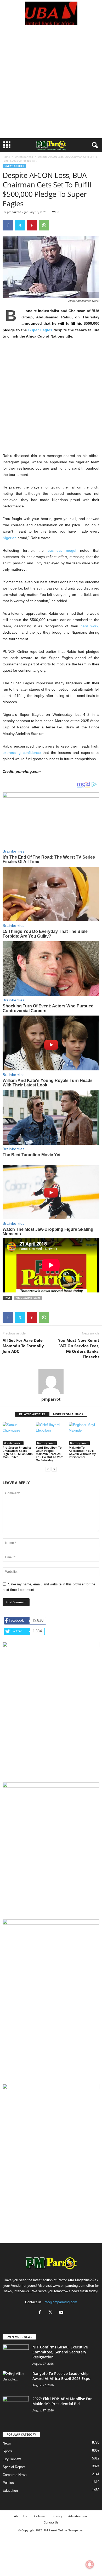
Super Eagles (40, 330)
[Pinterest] (32, 225)
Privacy (57, 2516)
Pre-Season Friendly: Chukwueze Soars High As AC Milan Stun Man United (18, 1452)
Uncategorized (24, 157)
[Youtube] (62, 2313)
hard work (89, 626)
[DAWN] (51, 2133)
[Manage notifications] (90, 2564)
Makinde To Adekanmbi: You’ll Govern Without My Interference (82, 1452)
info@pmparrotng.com (60, 2302)
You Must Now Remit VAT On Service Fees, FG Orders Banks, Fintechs (79, 1349)
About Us (20, 2516)
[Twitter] (20, 225)
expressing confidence (22, 753)
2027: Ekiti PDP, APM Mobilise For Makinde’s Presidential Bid (62, 2401)
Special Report (14, 2467)
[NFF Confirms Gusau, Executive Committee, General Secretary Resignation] (16, 2354)
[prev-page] (48, 1469)
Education (10, 2491)
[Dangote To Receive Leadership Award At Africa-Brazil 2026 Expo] (16, 2381)
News (7, 2443)
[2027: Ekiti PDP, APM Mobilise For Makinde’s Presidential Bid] (16, 2406)
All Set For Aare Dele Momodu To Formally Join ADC (23, 1346)
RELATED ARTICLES (32, 1414)
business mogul (62, 550)
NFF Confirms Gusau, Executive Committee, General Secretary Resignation (60, 2352)
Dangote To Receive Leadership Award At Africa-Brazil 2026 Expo (61, 2376)
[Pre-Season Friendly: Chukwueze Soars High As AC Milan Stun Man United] (18, 1434)
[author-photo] (51, 1381)
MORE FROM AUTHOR (68, 1414)
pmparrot (14, 212)
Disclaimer (40, 2516)
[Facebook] (8, 225)
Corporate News (15, 2475)
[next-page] (54, 1469)
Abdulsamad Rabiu (28, 1298)
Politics (8, 2483)
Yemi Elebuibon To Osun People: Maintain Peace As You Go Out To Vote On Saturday (50, 1454)
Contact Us (51, 2522)
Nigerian (10, 538)
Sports (8, 2451)
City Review (12, 2459)
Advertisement (78, 2516)
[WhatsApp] (44, 225)
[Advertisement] (51, 85)
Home (6, 157)
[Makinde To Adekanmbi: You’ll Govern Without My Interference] (84, 1434)
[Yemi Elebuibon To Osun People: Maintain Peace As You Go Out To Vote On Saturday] (51, 1434)
